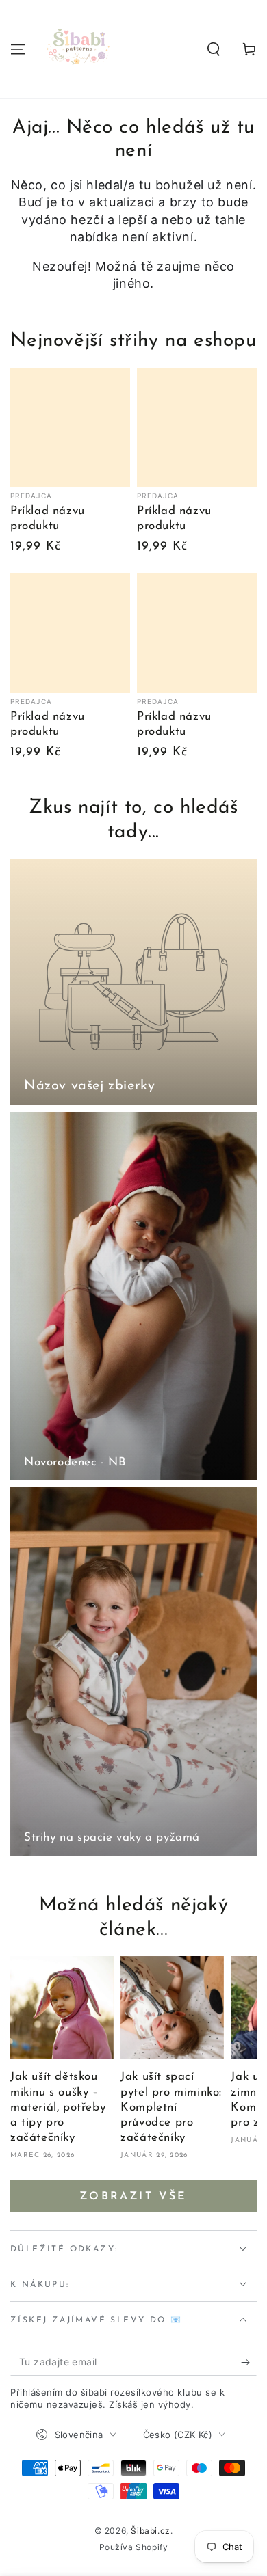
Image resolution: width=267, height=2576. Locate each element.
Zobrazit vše (133, 2197)
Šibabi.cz (150, 2531)
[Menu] (18, 49)
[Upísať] (249, 2362)
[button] (214, 49)
